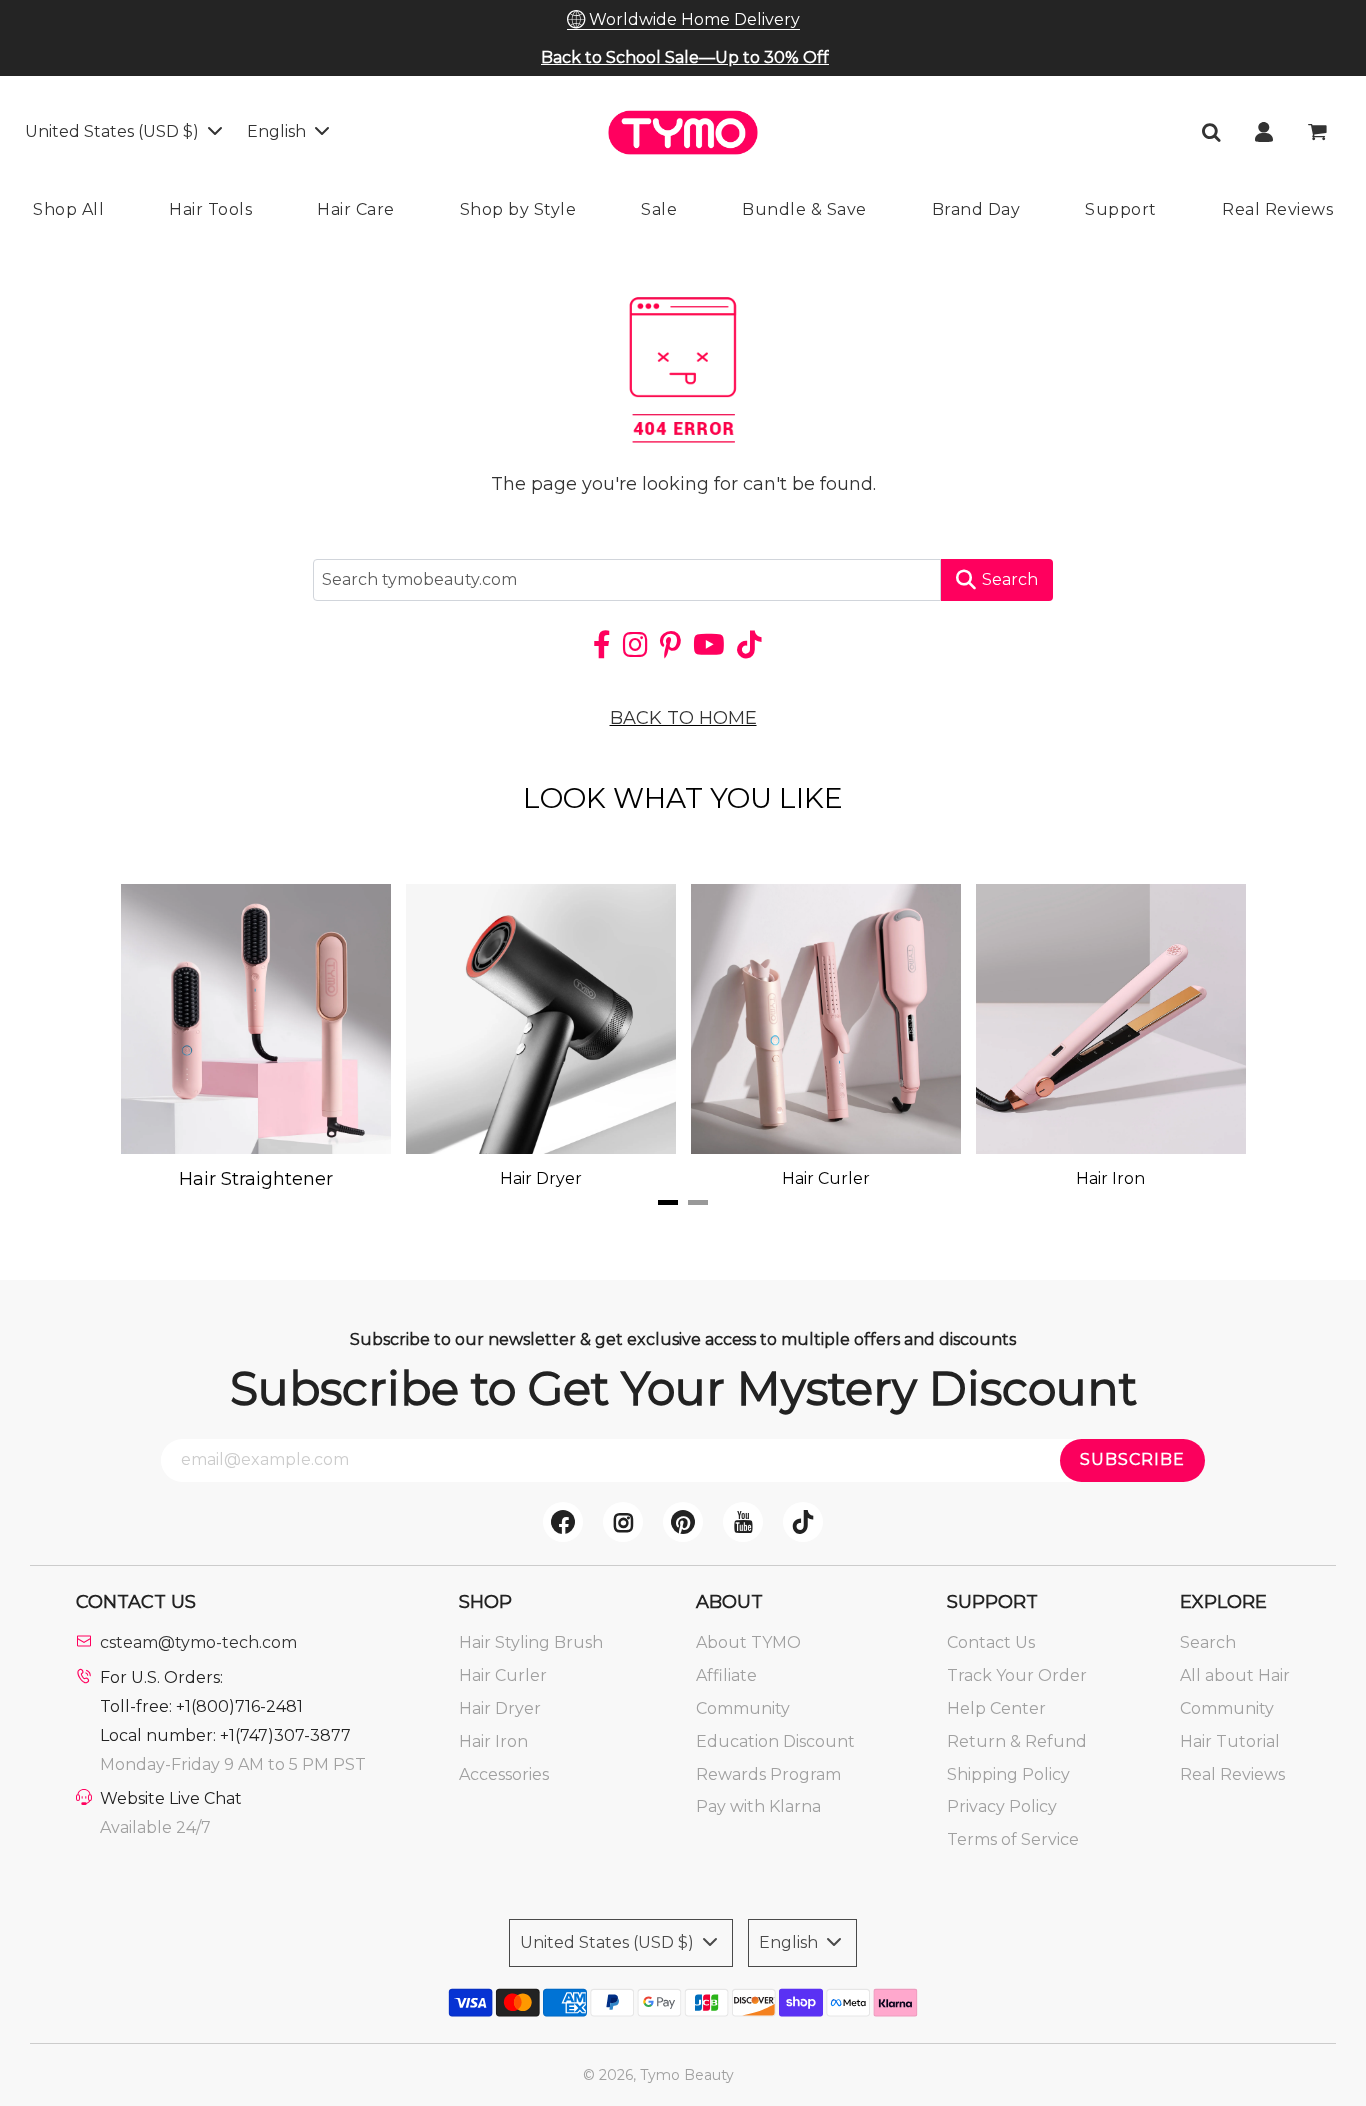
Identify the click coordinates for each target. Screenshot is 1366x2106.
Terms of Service (1013, 1839)
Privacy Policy (1002, 1806)
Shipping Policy (1008, 1774)
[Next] (1193, 1037)
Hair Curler (503, 1675)
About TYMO (748, 1642)
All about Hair (1235, 1675)
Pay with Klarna (758, 1806)
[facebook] (563, 1522)
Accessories (504, 1774)
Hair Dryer (500, 1708)
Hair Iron (493, 1741)
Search (1010, 579)
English (278, 131)
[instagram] (623, 1522)
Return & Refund (1017, 1741)
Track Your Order (1017, 1675)
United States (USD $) (114, 131)
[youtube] (743, 1522)
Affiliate (726, 1675)
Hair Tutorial (1230, 1741)
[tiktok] (803, 1522)
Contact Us (991, 1642)
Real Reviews (1232, 1774)
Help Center (996, 1708)
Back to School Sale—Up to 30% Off (685, 57)
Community (743, 1708)
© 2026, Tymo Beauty (658, 2075)
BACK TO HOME (683, 718)
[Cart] (1319, 132)
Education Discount (775, 1741)
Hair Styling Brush (531, 1642)
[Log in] (1264, 132)
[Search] (1211, 132)
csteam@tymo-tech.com (198, 1642)
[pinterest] (683, 1522)
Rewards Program (768, 1774)
